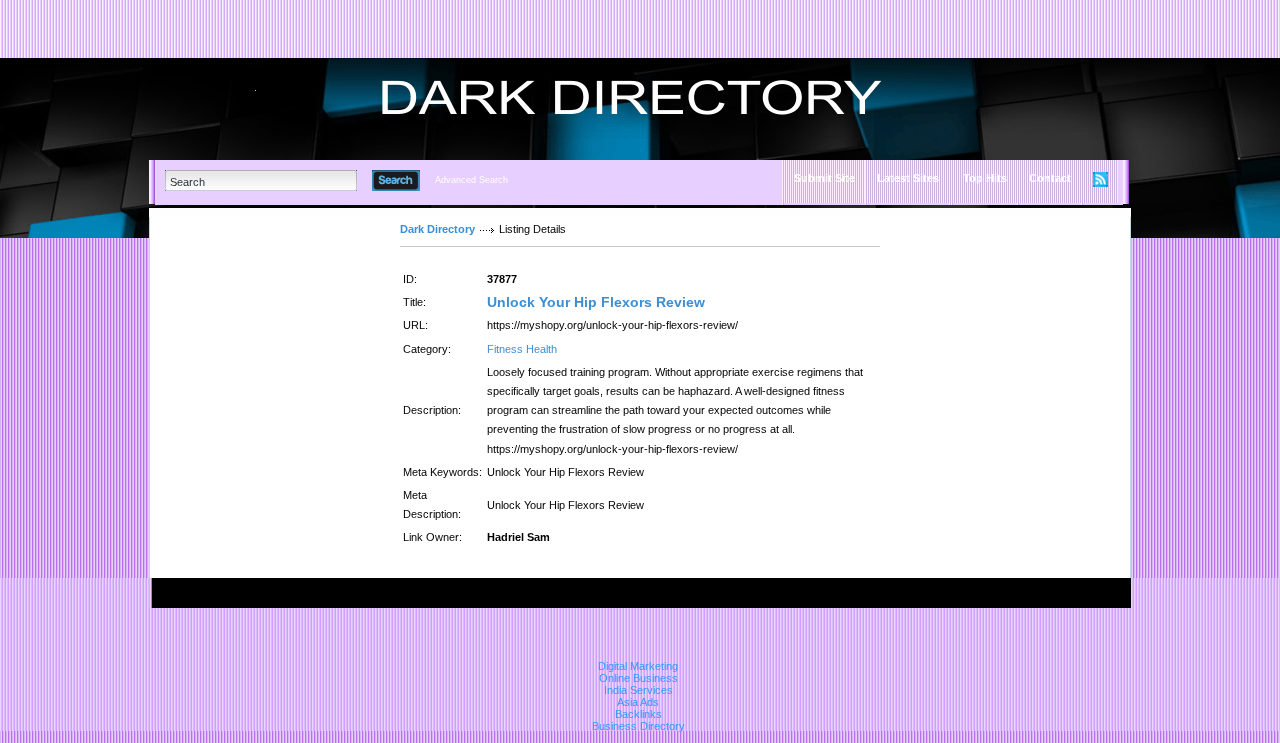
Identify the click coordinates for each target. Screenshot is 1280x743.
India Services (638, 690)
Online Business (638, 678)
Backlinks (638, 714)
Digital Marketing (638, 666)
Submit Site (824, 178)
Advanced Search (471, 180)
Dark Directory (437, 229)
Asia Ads (638, 702)
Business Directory (638, 726)
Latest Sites (908, 178)
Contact (1050, 178)
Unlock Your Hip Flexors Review (596, 302)
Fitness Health (522, 349)
